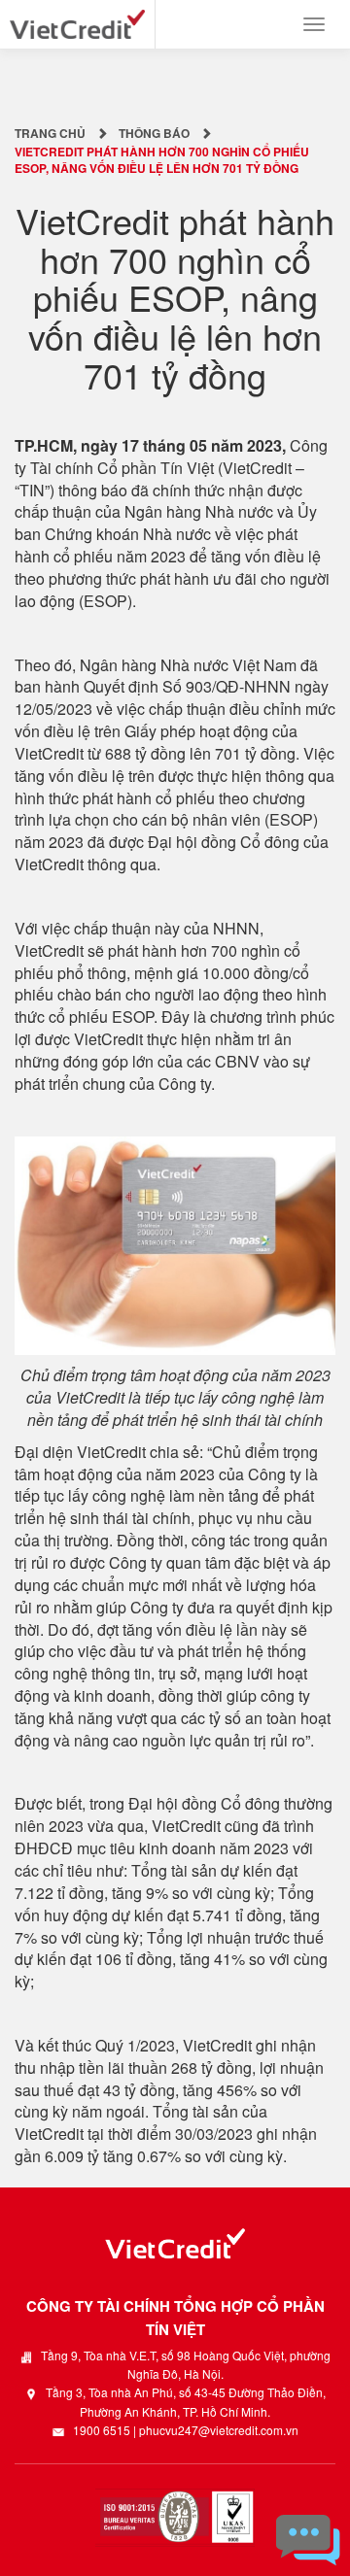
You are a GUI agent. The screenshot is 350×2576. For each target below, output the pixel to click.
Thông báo (154, 133)
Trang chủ (50, 133)
